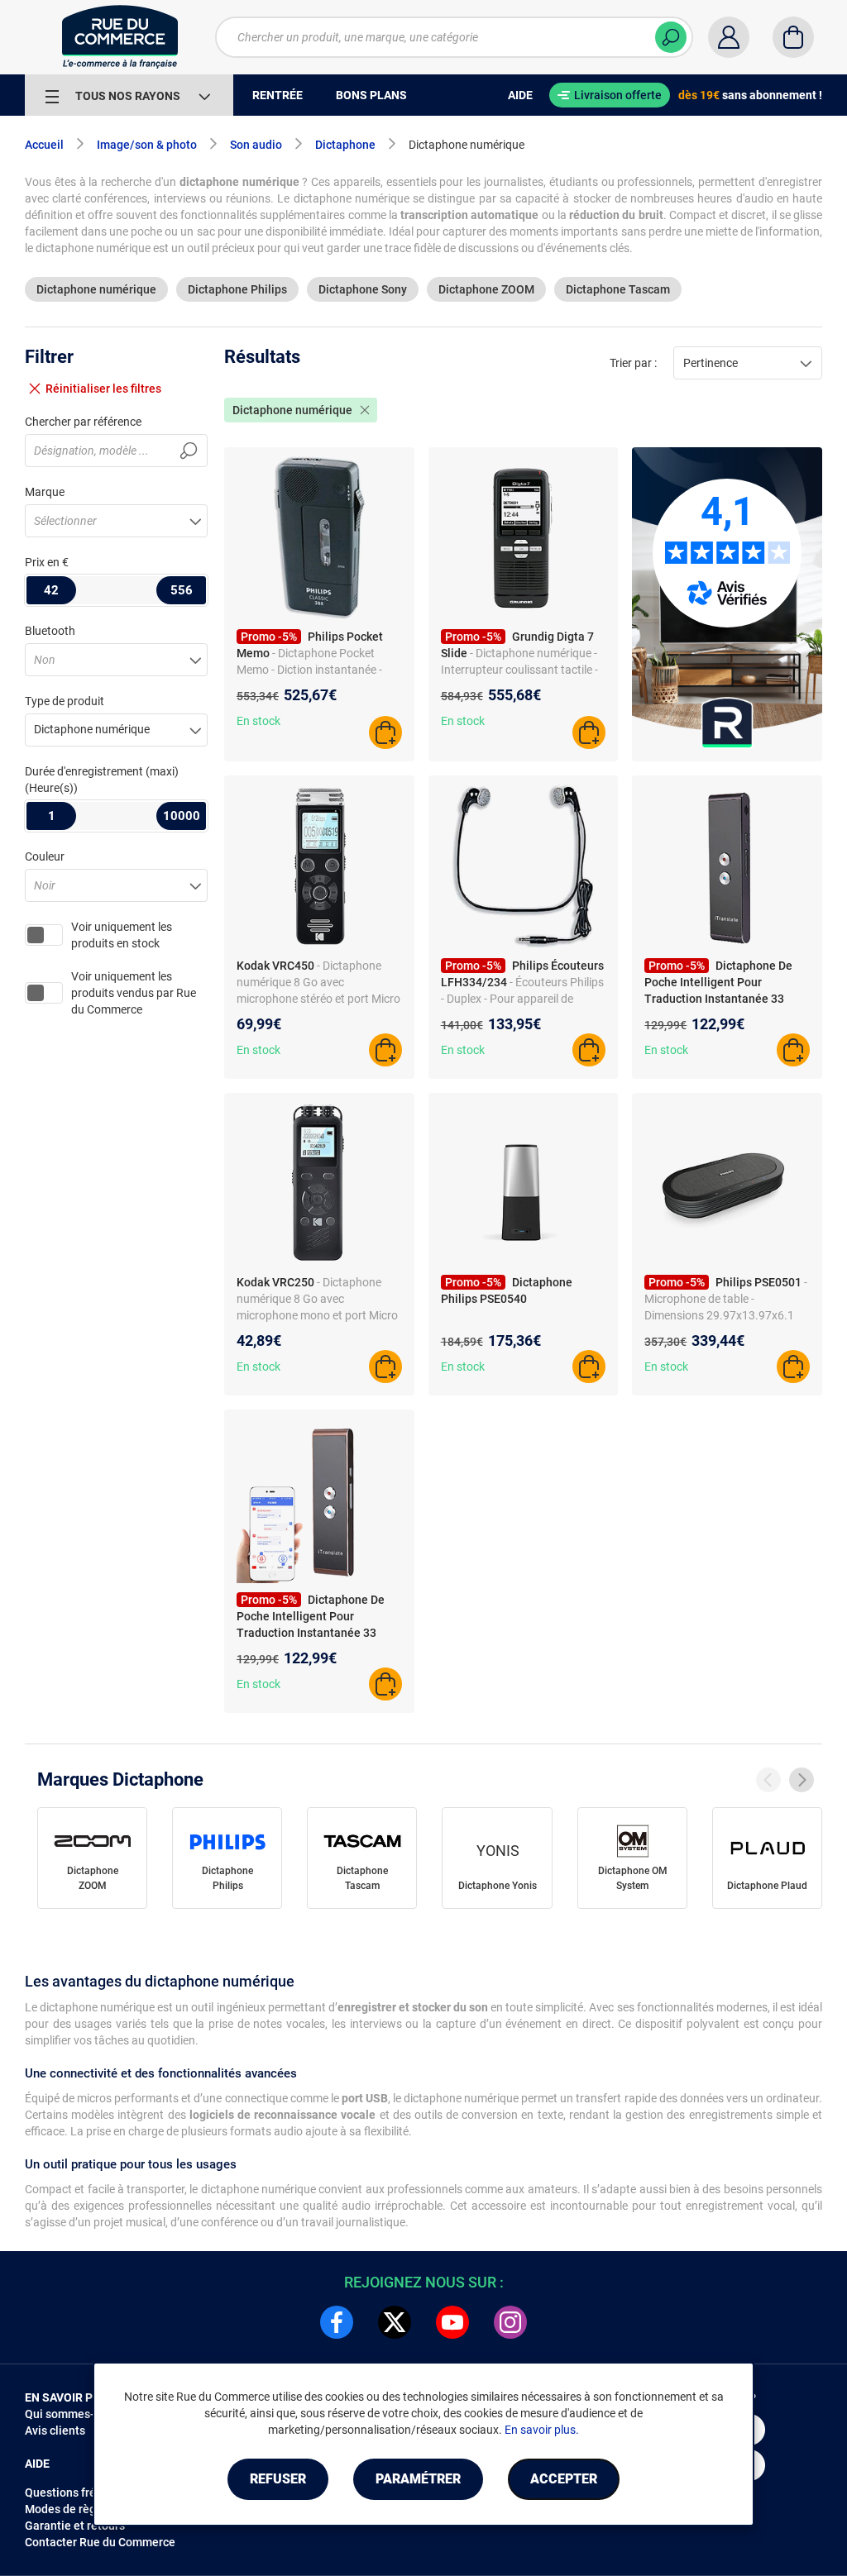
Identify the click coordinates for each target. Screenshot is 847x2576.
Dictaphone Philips (237, 289)
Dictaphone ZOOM (486, 289)
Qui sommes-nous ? (77, 2414)
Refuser (278, 2479)
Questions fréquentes (82, 2493)
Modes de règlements (82, 2509)
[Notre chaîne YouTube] (452, 2322)
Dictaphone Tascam (618, 289)
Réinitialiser (103, 389)
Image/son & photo (147, 145)
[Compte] (729, 37)
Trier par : (633, 363)
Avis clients (55, 2431)
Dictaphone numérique (96, 289)
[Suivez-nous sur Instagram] (510, 2322)
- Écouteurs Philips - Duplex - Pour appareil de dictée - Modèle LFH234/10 (522, 999)
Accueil (44, 145)
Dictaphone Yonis (498, 1886)
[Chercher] (671, 37)
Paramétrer (418, 2479)
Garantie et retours (75, 2526)
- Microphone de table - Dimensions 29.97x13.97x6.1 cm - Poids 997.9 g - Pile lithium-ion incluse (726, 1315)
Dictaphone (345, 145)
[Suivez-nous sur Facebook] (337, 2322)
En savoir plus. (542, 2430)
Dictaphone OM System (633, 1878)
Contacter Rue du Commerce (100, 2542)
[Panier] (793, 37)
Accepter (564, 2479)
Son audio (256, 145)
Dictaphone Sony (363, 289)
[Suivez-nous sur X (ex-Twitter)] (395, 2322)
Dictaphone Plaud (767, 1886)
